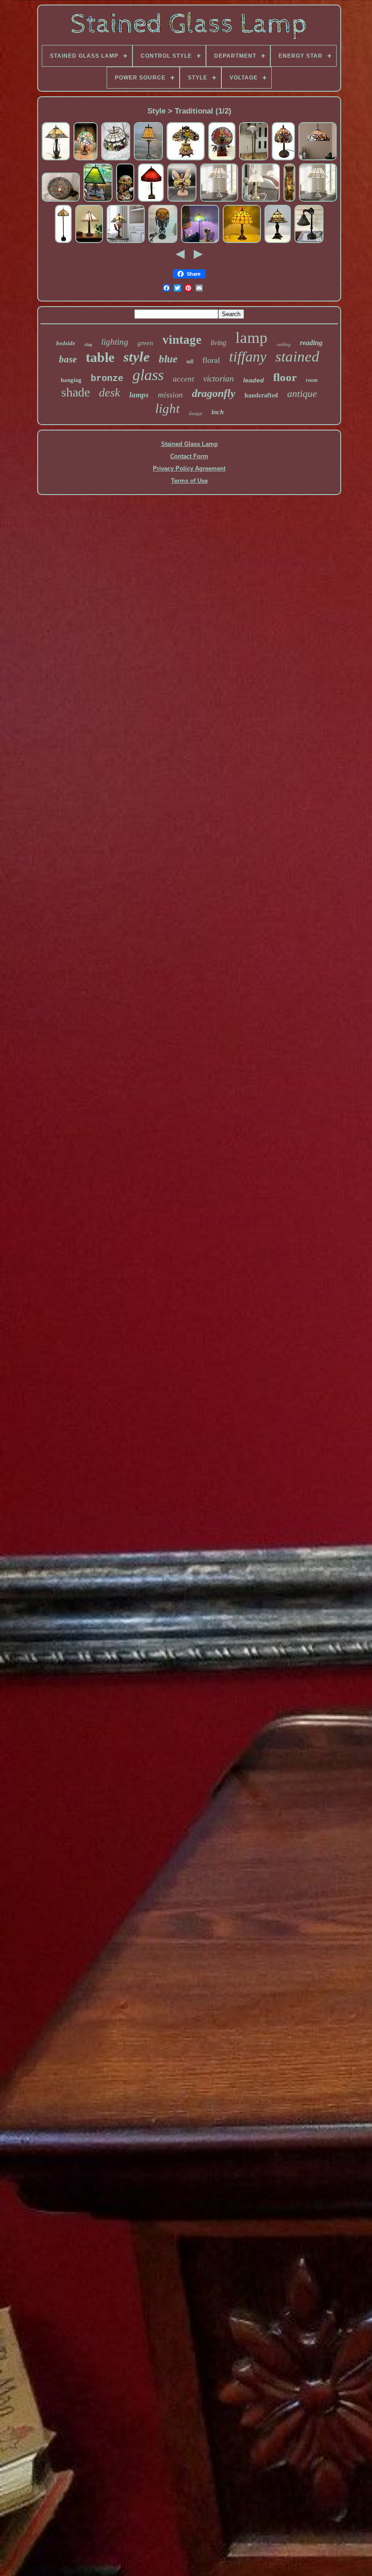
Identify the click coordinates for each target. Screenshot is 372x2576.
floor (285, 377)
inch (218, 412)
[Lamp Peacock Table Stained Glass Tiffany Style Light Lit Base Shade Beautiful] (186, 159)
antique (302, 394)
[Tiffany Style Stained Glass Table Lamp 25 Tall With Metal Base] (148, 159)
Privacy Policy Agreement (189, 468)
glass (148, 375)
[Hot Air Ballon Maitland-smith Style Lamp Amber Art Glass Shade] (163, 242)
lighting (115, 342)
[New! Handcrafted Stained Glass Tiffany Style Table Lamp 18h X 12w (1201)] (278, 242)
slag (88, 344)
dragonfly (214, 393)
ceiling (284, 344)
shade (76, 392)
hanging (71, 380)
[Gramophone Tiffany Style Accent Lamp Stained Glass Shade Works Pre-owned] (222, 159)
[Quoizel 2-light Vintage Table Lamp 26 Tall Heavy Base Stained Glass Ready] (56, 159)
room (312, 380)
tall (190, 362)
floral (211, 360)
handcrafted (261, 395)
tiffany (248, 357)
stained (297, 357)
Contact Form (189, 456)
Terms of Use (189, 481)
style (137, 357)
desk (110, 393)
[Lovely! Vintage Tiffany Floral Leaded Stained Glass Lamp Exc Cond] (86, 159)
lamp (252, 338)
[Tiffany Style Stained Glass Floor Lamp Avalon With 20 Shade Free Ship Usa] (254, 159)
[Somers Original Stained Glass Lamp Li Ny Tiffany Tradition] (125, 201)
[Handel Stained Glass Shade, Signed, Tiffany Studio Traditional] (61, 201)
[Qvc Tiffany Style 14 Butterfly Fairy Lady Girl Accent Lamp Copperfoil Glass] (182, 201)
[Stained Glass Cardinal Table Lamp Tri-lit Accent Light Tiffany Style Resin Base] (126, 242)
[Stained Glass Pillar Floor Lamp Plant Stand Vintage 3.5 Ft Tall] (289, 201)
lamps (139, 395)
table (100, 357)
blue (168, 359)
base (68, 359)
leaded (254, 380)
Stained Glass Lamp (189, 444)
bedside (66, 343)
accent (184, 379)
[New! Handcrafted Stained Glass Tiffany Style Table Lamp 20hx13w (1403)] (89, 242)
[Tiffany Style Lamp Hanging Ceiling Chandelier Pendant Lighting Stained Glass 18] (318, 159)
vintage (182, 340)
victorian (219, 379)
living (218, 343)
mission (170, 395)
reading (311, 343)
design (196, 413)
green (145, 343)
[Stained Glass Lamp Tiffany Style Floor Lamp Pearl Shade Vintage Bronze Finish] (200, 242)
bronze (107, 379)
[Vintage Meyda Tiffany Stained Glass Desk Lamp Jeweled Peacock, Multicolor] (309, 242)
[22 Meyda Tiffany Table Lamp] (98, 201)
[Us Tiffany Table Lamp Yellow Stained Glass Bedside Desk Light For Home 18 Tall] (242, 242)
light (167, 408)
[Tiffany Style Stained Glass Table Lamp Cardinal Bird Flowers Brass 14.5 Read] (283, 159)
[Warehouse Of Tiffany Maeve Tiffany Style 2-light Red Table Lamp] (151, 201)
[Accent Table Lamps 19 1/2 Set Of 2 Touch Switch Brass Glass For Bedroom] (261, 201)
